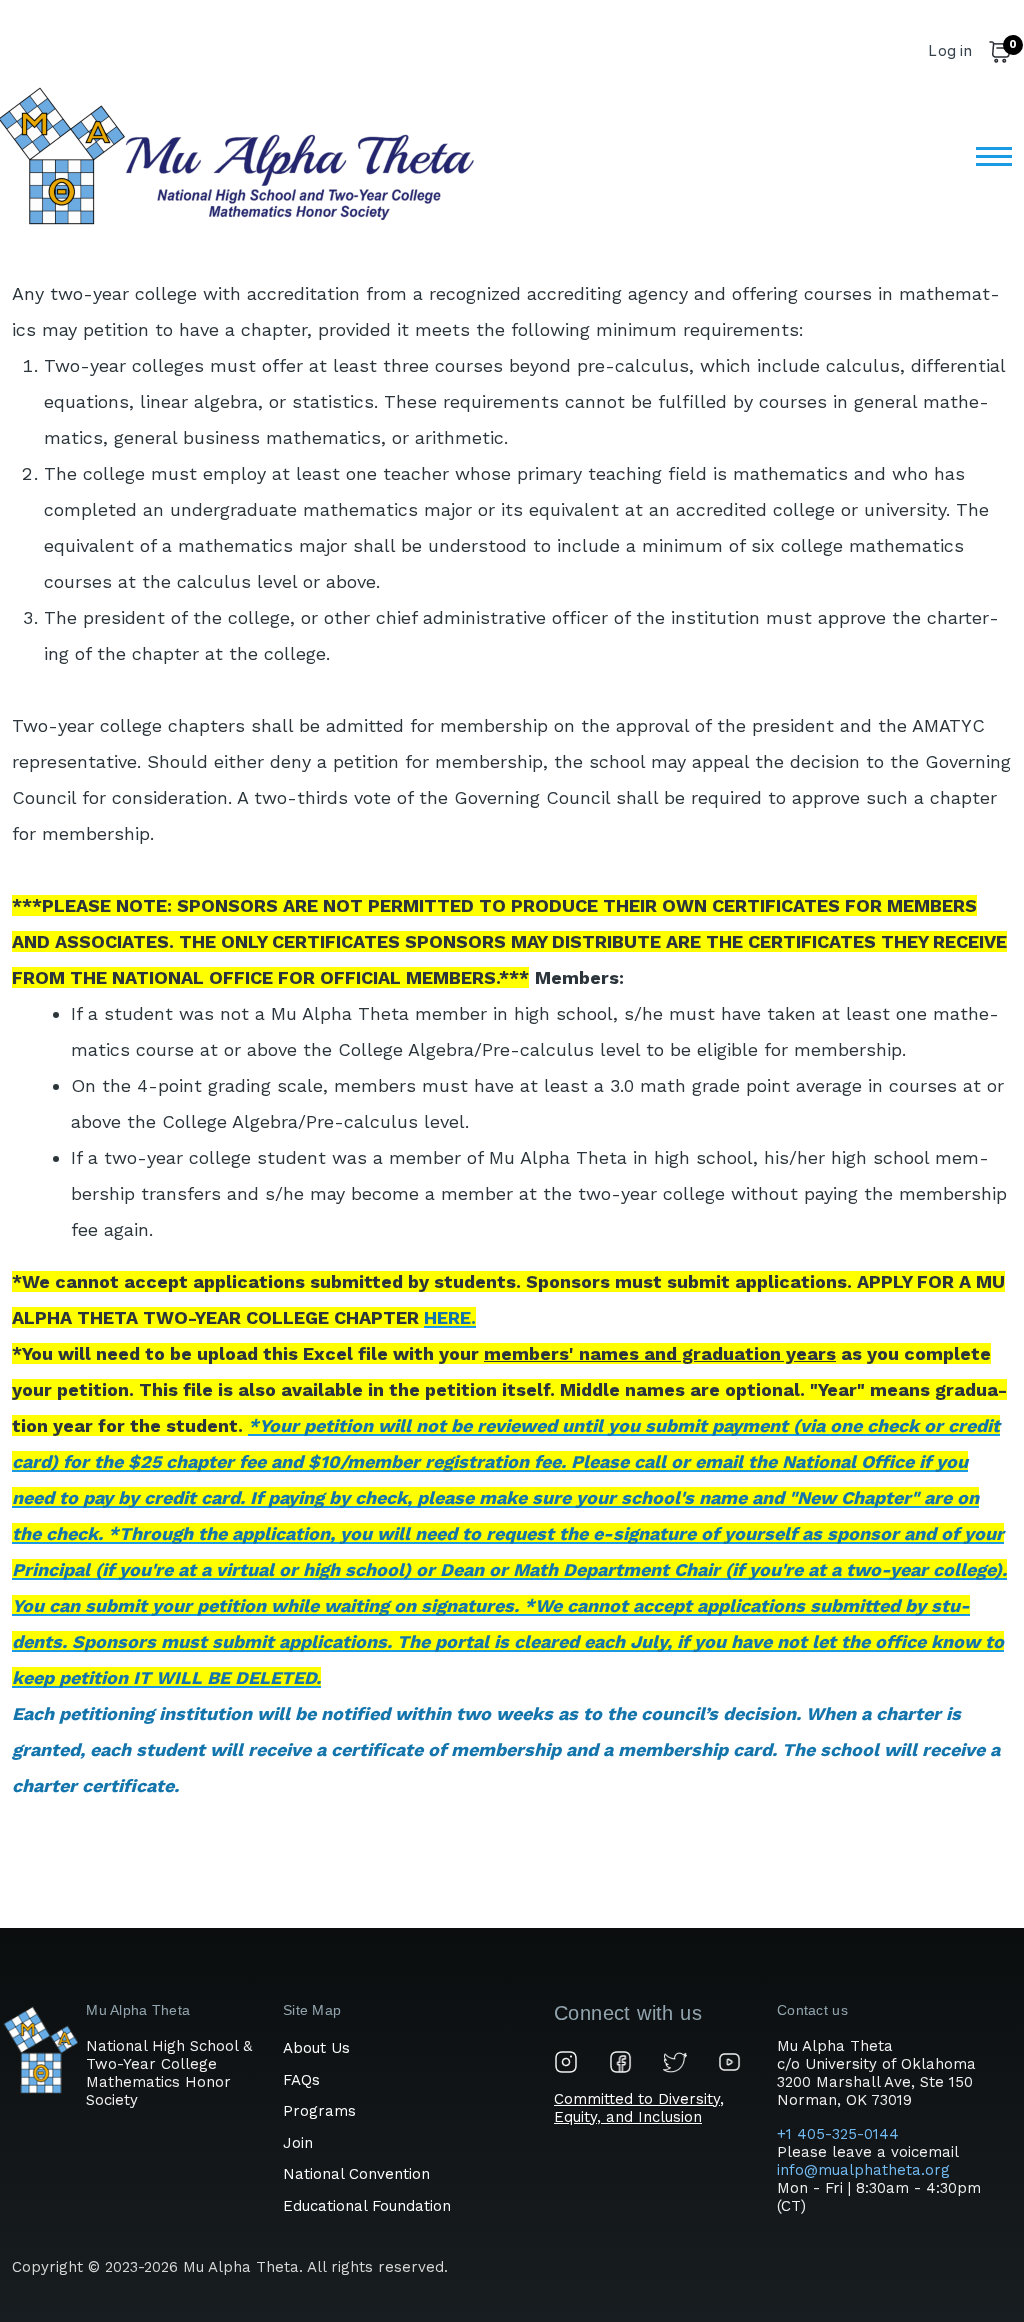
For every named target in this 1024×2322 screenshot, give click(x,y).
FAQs (301, 2080)
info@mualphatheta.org (863, 2170)
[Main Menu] (988, 156)
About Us (316, 2048)
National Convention (356, 2174)
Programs (319, 2111)
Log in (950, 50)
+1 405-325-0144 (840, 2134)
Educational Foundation (367, 2206)
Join (298, 2143)
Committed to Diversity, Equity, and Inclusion (639, 2108)
